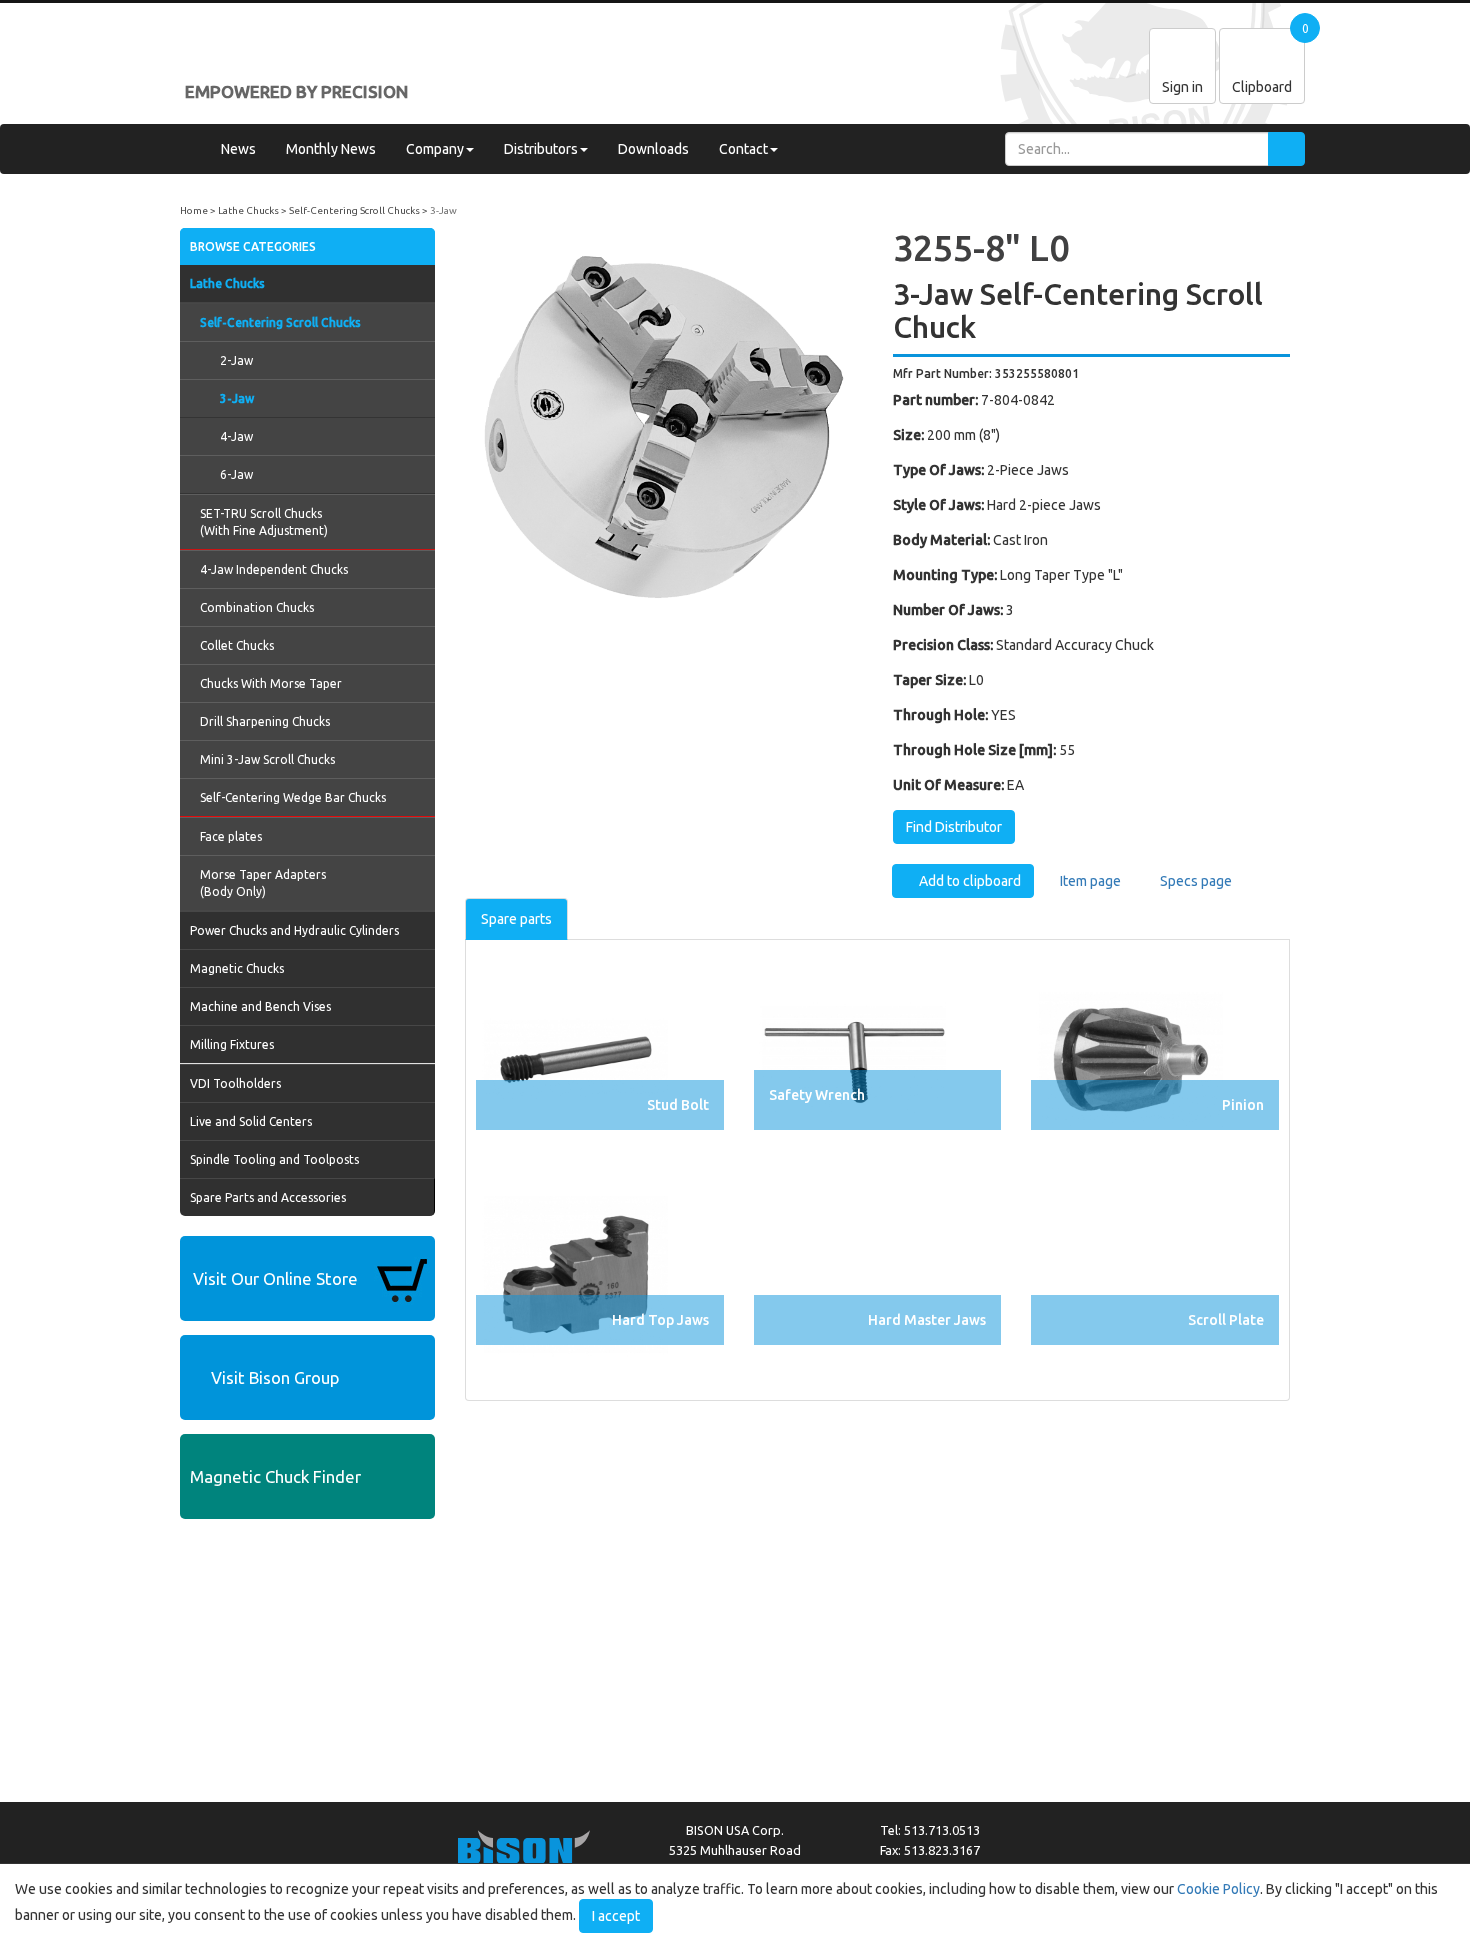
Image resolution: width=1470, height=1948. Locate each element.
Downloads (653, 149)
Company (435, 149)
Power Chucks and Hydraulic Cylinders (294, 930)
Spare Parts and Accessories (268, 1197)
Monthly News (331, 149)
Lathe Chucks (248, 210)
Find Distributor (954, 827)
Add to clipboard (968, 881)
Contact (743, 149)
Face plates (231, 836)
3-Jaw (443, 210)
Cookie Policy (1218, 1889)
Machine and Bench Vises (260, 1006)
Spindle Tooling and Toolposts (274, 1159)
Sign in (1182, 87)
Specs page (1194, 881)
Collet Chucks (237, 645)
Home (194, 210)
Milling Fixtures (232, 1044)
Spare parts (516, 919)
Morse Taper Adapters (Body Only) (263, 883)
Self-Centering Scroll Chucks (354, 210)
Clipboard (1262, 87)
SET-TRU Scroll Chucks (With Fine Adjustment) (264, 522)
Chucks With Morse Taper (271, 683)
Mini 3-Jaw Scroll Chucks (267, 759)
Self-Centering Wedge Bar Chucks (293, 797)
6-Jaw (236, 474)
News (238, 149)
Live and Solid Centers (251, 1121)
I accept (616, 1916)
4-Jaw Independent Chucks (274, 569)
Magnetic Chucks (237, 968)
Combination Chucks (257, 607)
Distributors (541, 149)
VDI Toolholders (235, 1083)
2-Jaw (236, 360)
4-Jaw (236, 436)
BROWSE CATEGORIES (253, 246)
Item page (1089, 881)
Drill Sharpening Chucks (265, 721)
